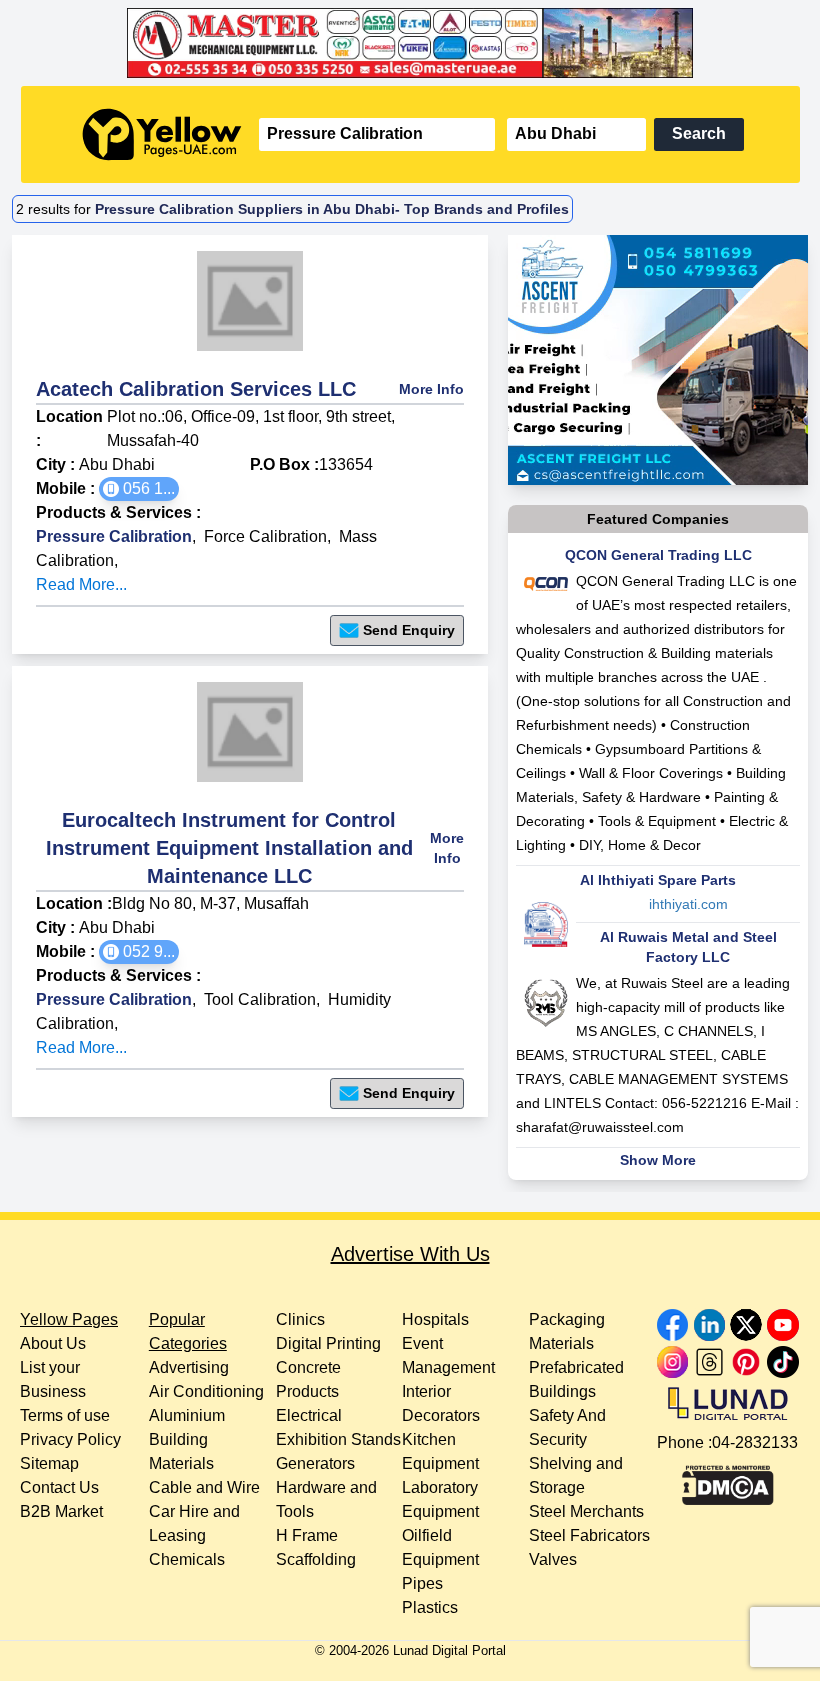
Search (699, 133)
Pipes (422, 1583)
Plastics (430, 1607)
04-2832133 (755, 1442)
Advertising (189, 1367)
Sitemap (49, 1463)
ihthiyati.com (688, 904)
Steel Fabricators (589, 1535)
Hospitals (435, 1319)
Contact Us (59, 1487)
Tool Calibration (260, 999)
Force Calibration (265, 536)
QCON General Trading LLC (658, 555)
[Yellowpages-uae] (162, 134)
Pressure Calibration (114, 536)
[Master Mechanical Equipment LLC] (410, 43)
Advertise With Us (410, 1254)
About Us (53, 1343)
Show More (658, 1160)
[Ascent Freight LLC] (658, 360)
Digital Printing (328, 1343)
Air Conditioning (206, 1391)
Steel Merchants (586, 1511)
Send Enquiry (409, 630)
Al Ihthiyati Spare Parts (658, 880)
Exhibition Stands (338, 1439)
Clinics (300, 1319)
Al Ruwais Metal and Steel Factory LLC (688, 947)
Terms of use (65, 1415)
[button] (139, 489)
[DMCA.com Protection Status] (728, 1480)
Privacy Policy (70, 1439)
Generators (315, 1463)
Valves (553, 1559)
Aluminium (187, 1415)
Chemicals (187, 1559)
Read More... (81, 584)
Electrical (309, 1415)
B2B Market (61, 1511)
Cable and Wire (204, 1487)
